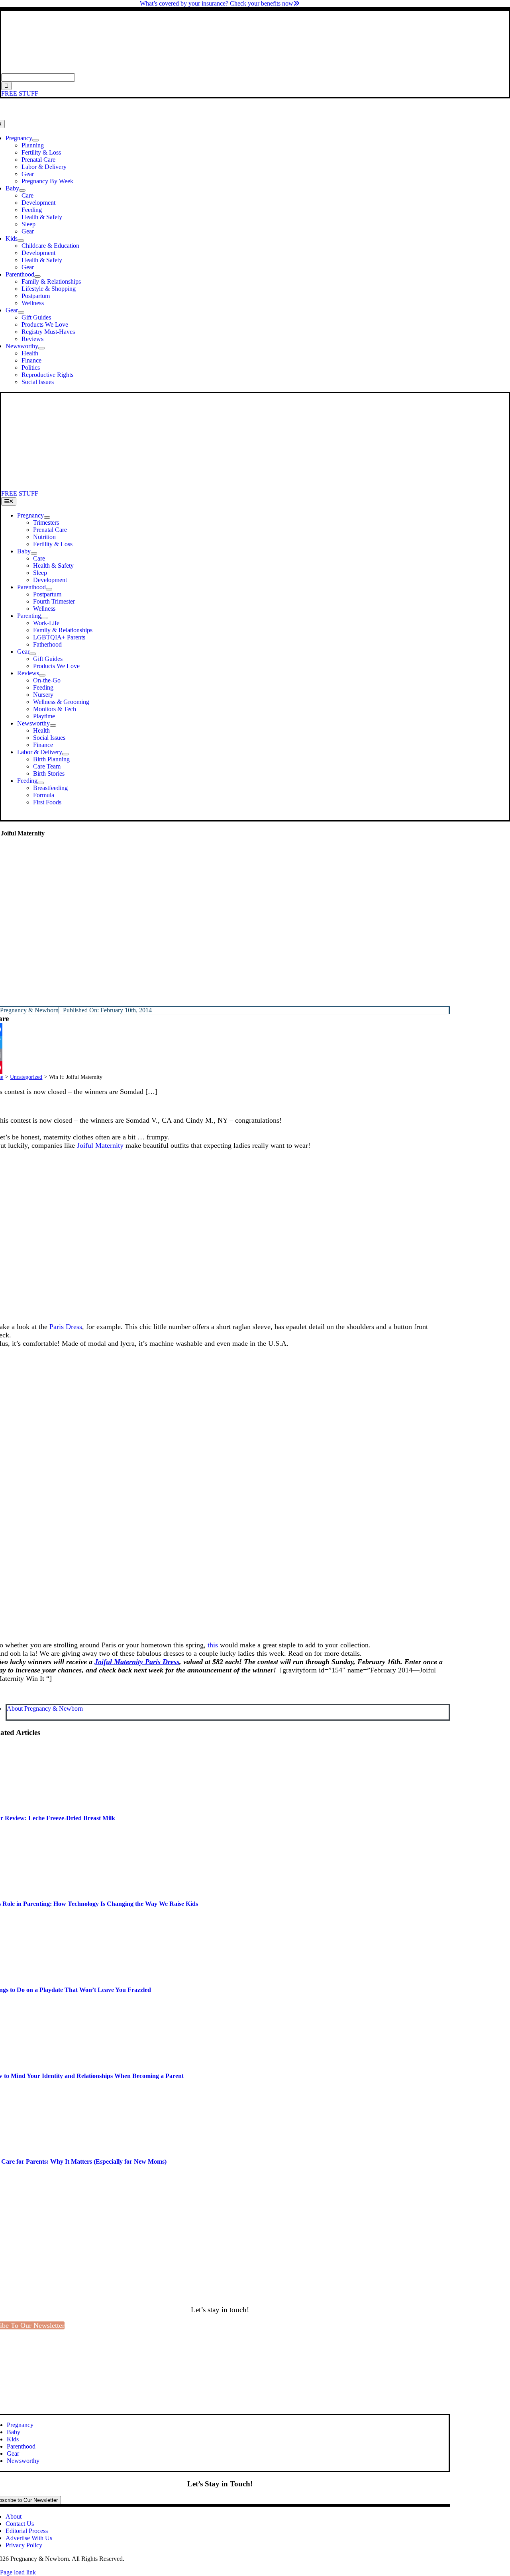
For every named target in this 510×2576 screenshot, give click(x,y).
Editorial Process (27, 2531)
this (213, 1645)
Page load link (18, 2572)
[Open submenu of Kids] (21, 241)
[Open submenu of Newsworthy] (41, 348)
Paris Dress (66, 1327)
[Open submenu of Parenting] (44, 618)
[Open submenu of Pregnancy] (35, 140)
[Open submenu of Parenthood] (37, 276)
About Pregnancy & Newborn (45, 1709)
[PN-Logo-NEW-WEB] (255, 70)
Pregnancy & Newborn (29, 1010)
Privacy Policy (24, 2545)
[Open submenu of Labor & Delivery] (65, 754)
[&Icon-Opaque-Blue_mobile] (222, 486)
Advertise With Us (29, 2538)
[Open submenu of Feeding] (41, 783)
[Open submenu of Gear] (21, 312)
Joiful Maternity (100, 1145)
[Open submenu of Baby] (22, 190)
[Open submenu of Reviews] (42, 675)
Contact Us (20, 2524)
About (14, 2516)
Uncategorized (26, 1077)
